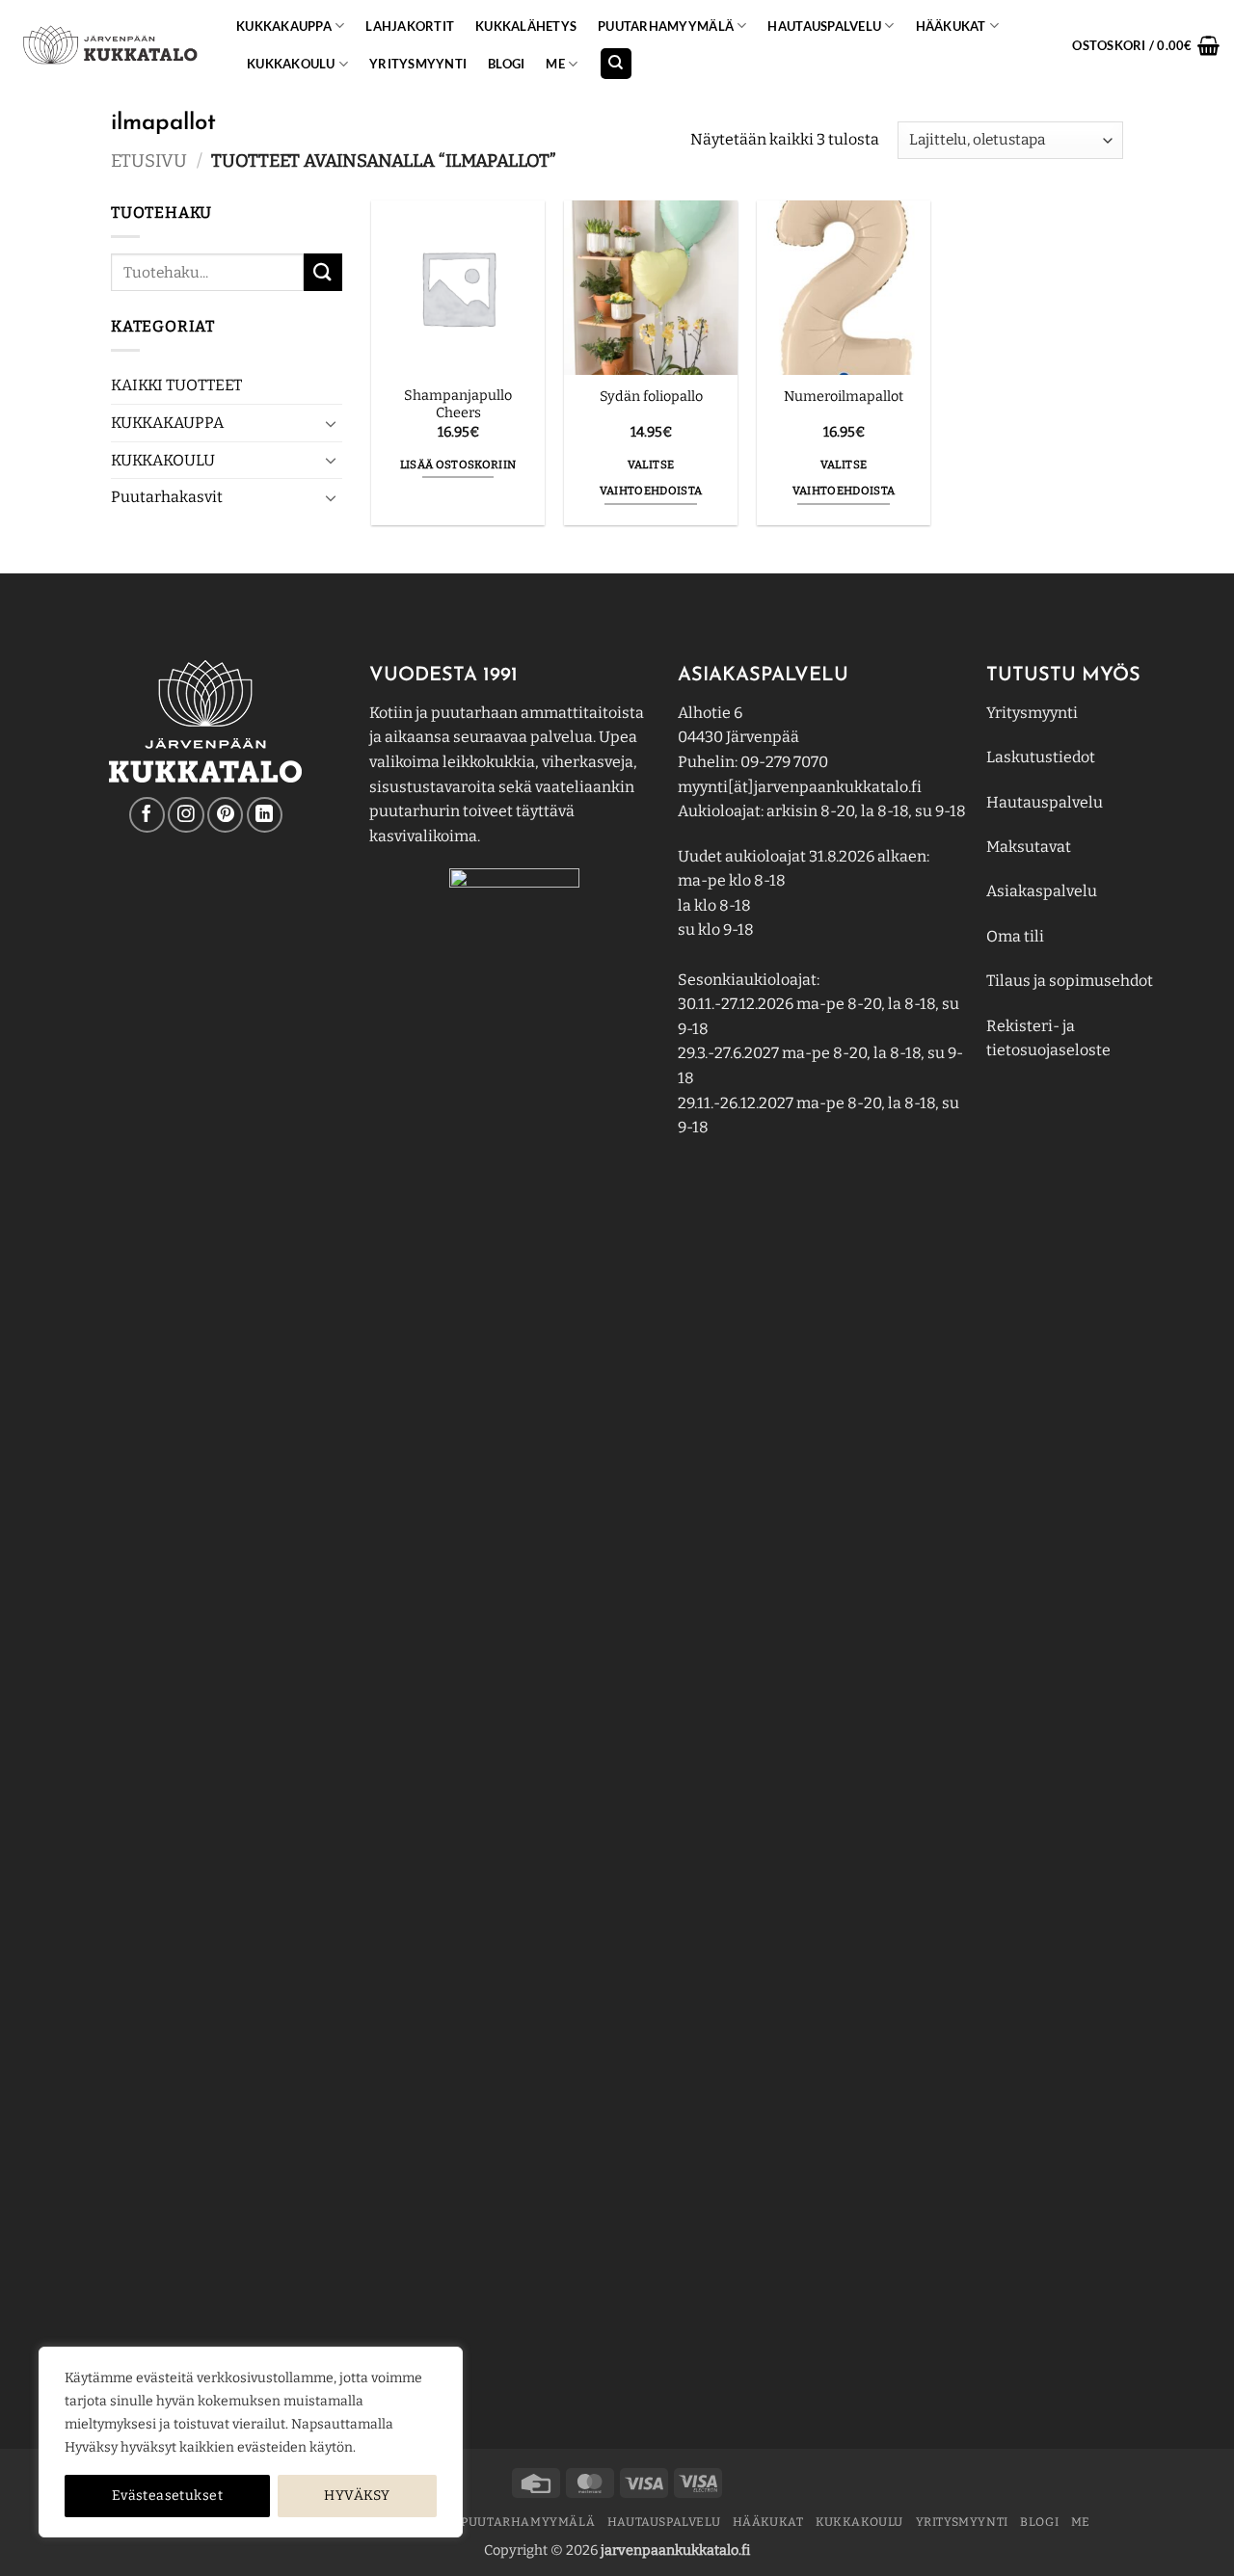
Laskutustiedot (1041, 757)
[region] (251, 2442)
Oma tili (1015, 936)
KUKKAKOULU (291, 64)
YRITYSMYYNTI (418, 64)
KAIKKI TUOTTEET (176, 386)
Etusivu (149, 161)
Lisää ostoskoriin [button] (458, 465)
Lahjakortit (410, 26)
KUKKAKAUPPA (284, 26)
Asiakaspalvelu (1042, 891)
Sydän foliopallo (651, 397)
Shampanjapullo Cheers (458, 405)
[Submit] (323, 272)
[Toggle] (331, 423)
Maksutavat (1029, 847)
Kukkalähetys (526, 26)
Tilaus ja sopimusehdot (1070, 981)
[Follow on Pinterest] (225, 815)
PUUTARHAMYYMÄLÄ (666, 26)
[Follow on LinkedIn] (265, 815)
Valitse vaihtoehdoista (651, 478)
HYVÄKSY (357, 2496)
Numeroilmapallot (844, 397)
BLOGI (506, 64)
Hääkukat (951, 26)
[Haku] (616, 64)
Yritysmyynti (1032, 713)
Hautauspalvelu (824, 26)
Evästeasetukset (167, 2496)
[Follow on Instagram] (186, 815)
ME (555, 64)
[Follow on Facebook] (147, 815)
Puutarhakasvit (167, 498)
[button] (1146, 45)
